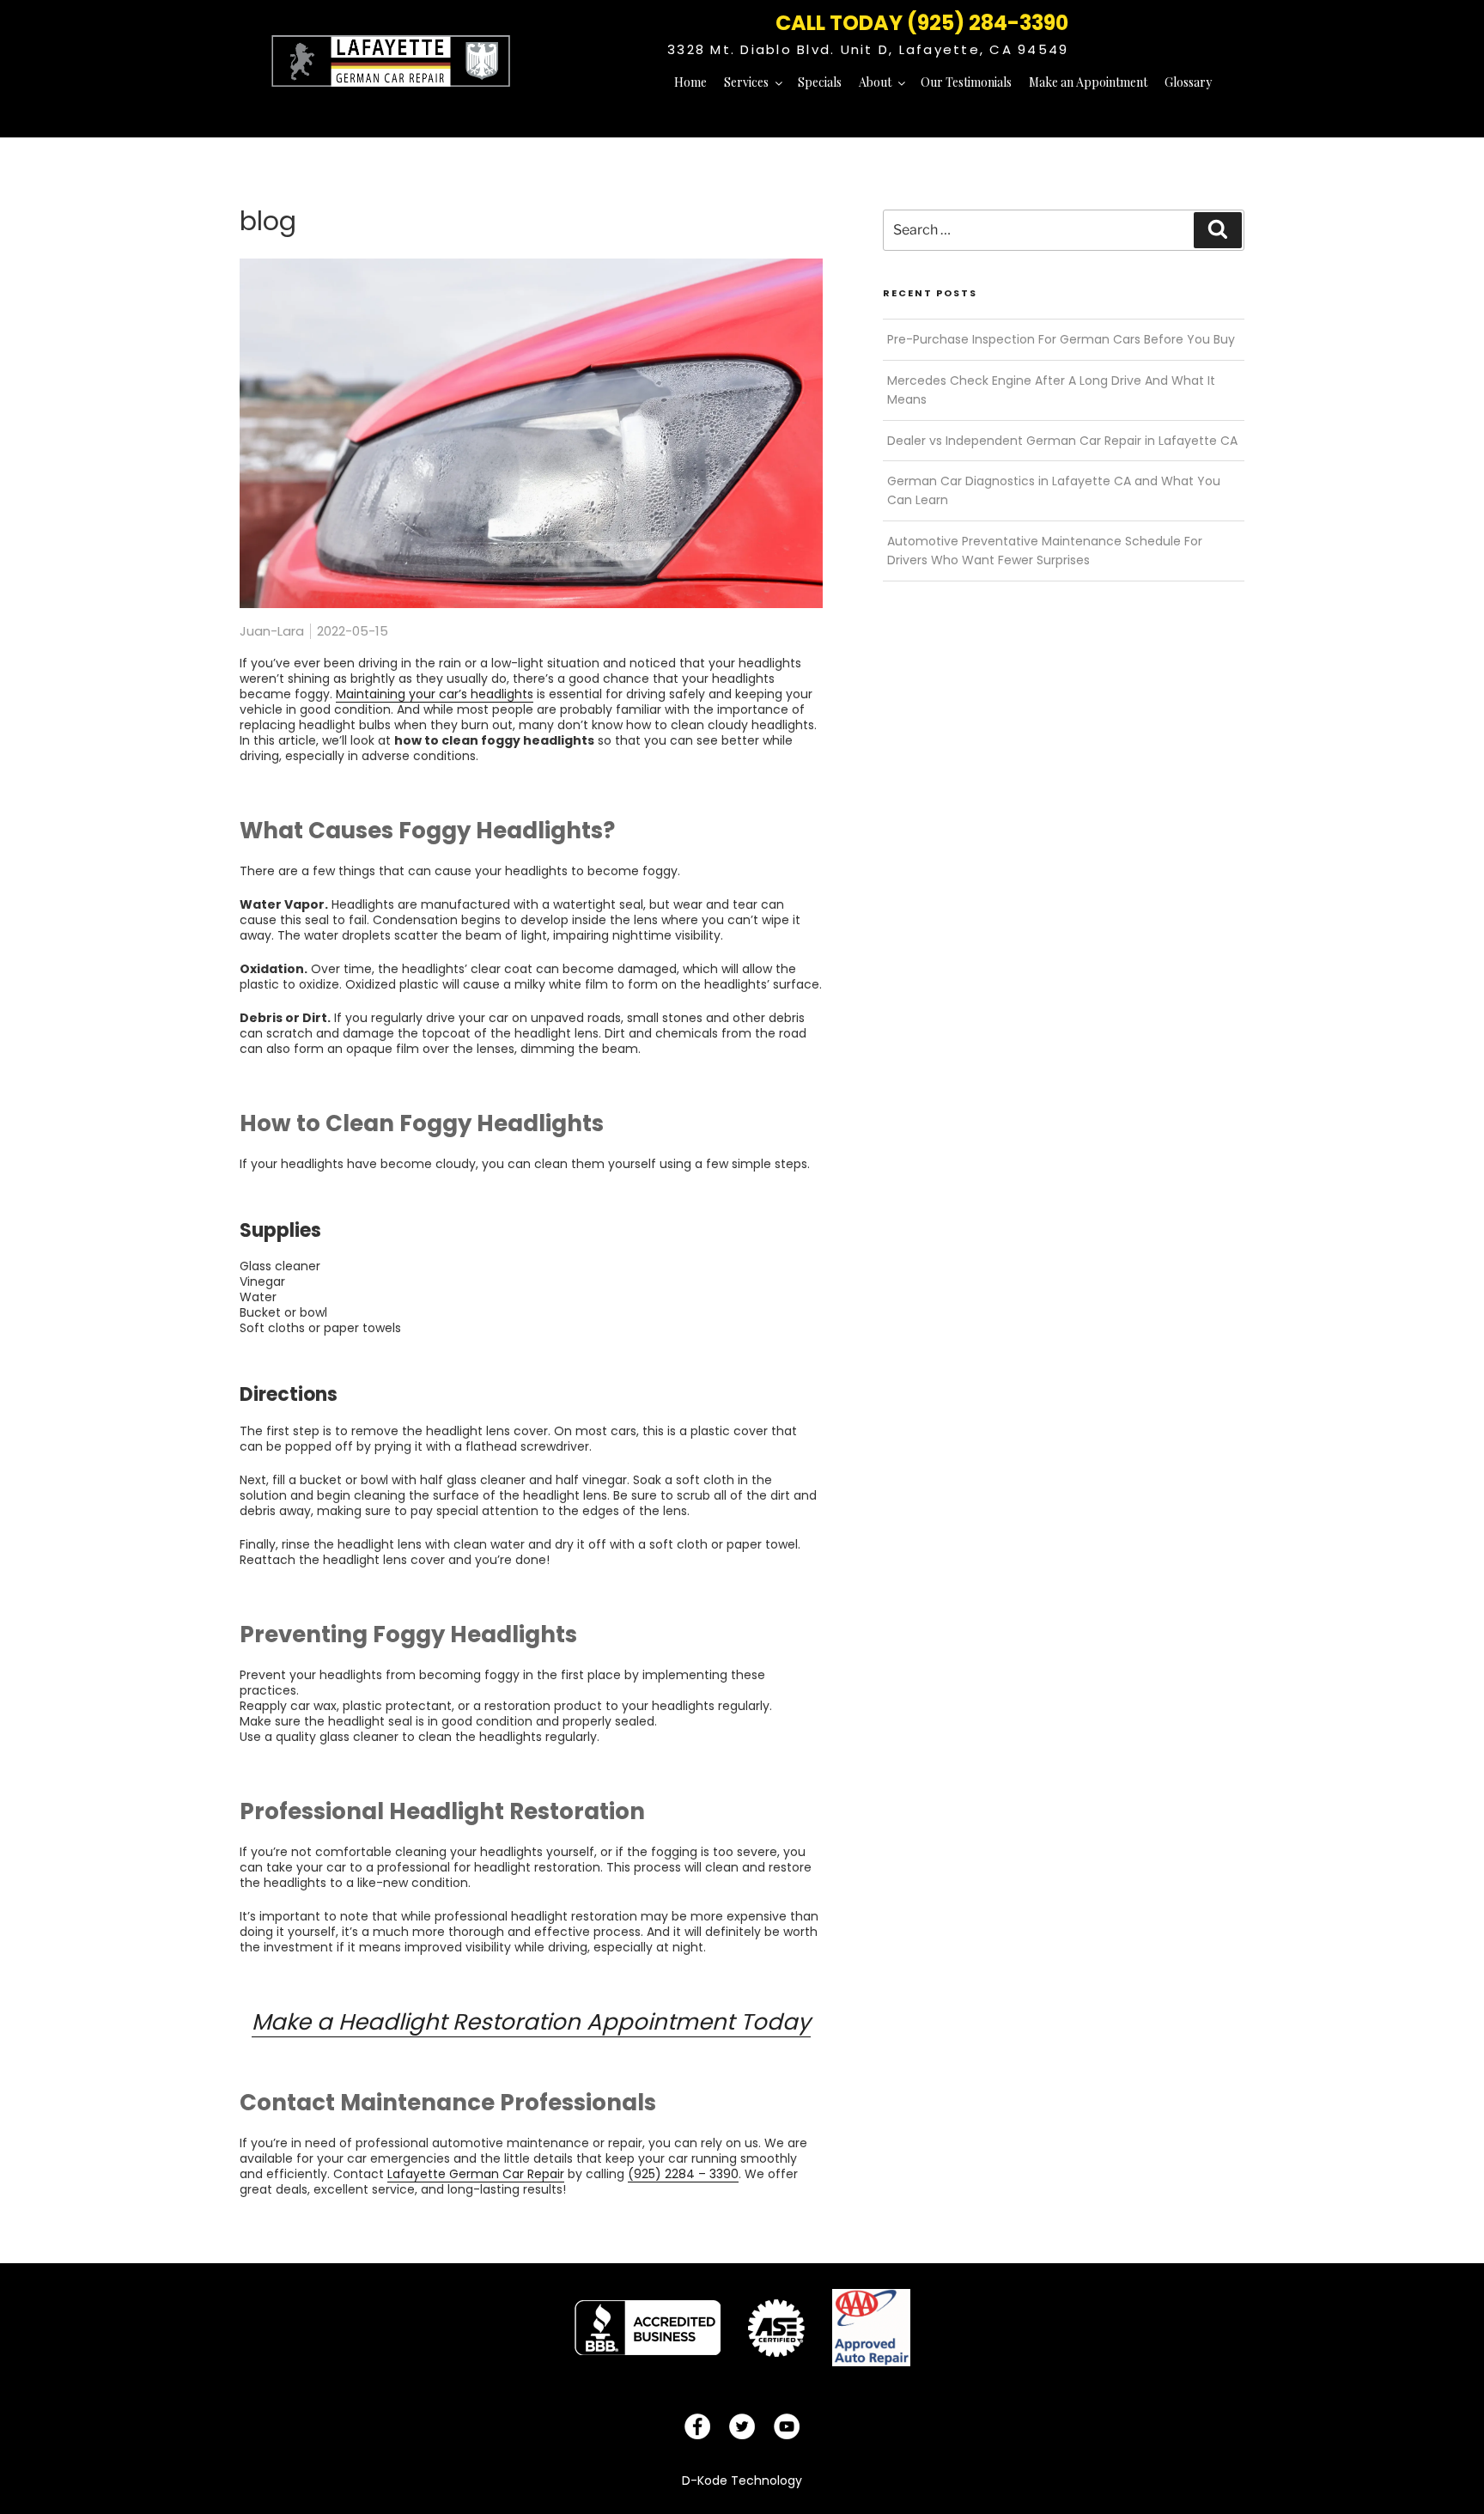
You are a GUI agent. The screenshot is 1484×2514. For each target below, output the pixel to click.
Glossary (1188, 82)
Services (746, 82)
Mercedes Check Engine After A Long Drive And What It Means (1051, 390)
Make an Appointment (1088, 82)
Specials (820, 82)
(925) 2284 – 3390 (683, 2174)
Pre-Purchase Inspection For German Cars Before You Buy (1061, 339)
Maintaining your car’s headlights (435, 694)
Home (690, 82)
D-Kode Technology (742, 2481)
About (875, 82)
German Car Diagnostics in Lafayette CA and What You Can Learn (1054, 490)
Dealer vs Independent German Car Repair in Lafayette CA (1062, 441)
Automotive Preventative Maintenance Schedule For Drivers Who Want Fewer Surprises (1045, 551)
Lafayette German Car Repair (476, 2174)
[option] (647, 2328)
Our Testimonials (966, 82)
